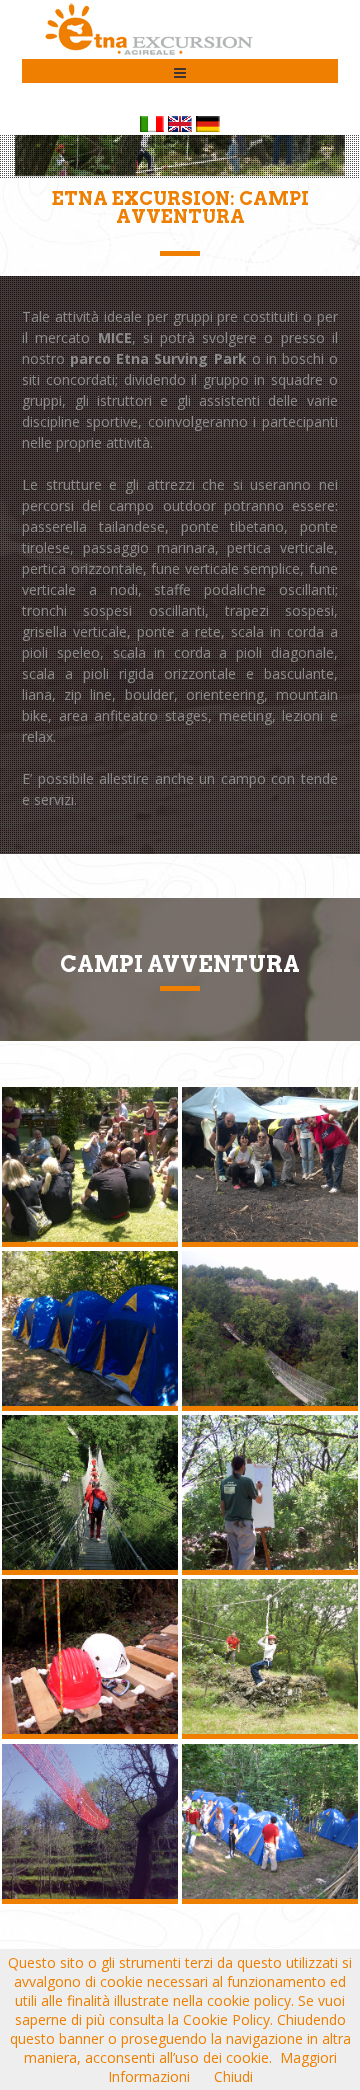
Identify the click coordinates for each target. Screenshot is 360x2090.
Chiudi (233, 2076)
